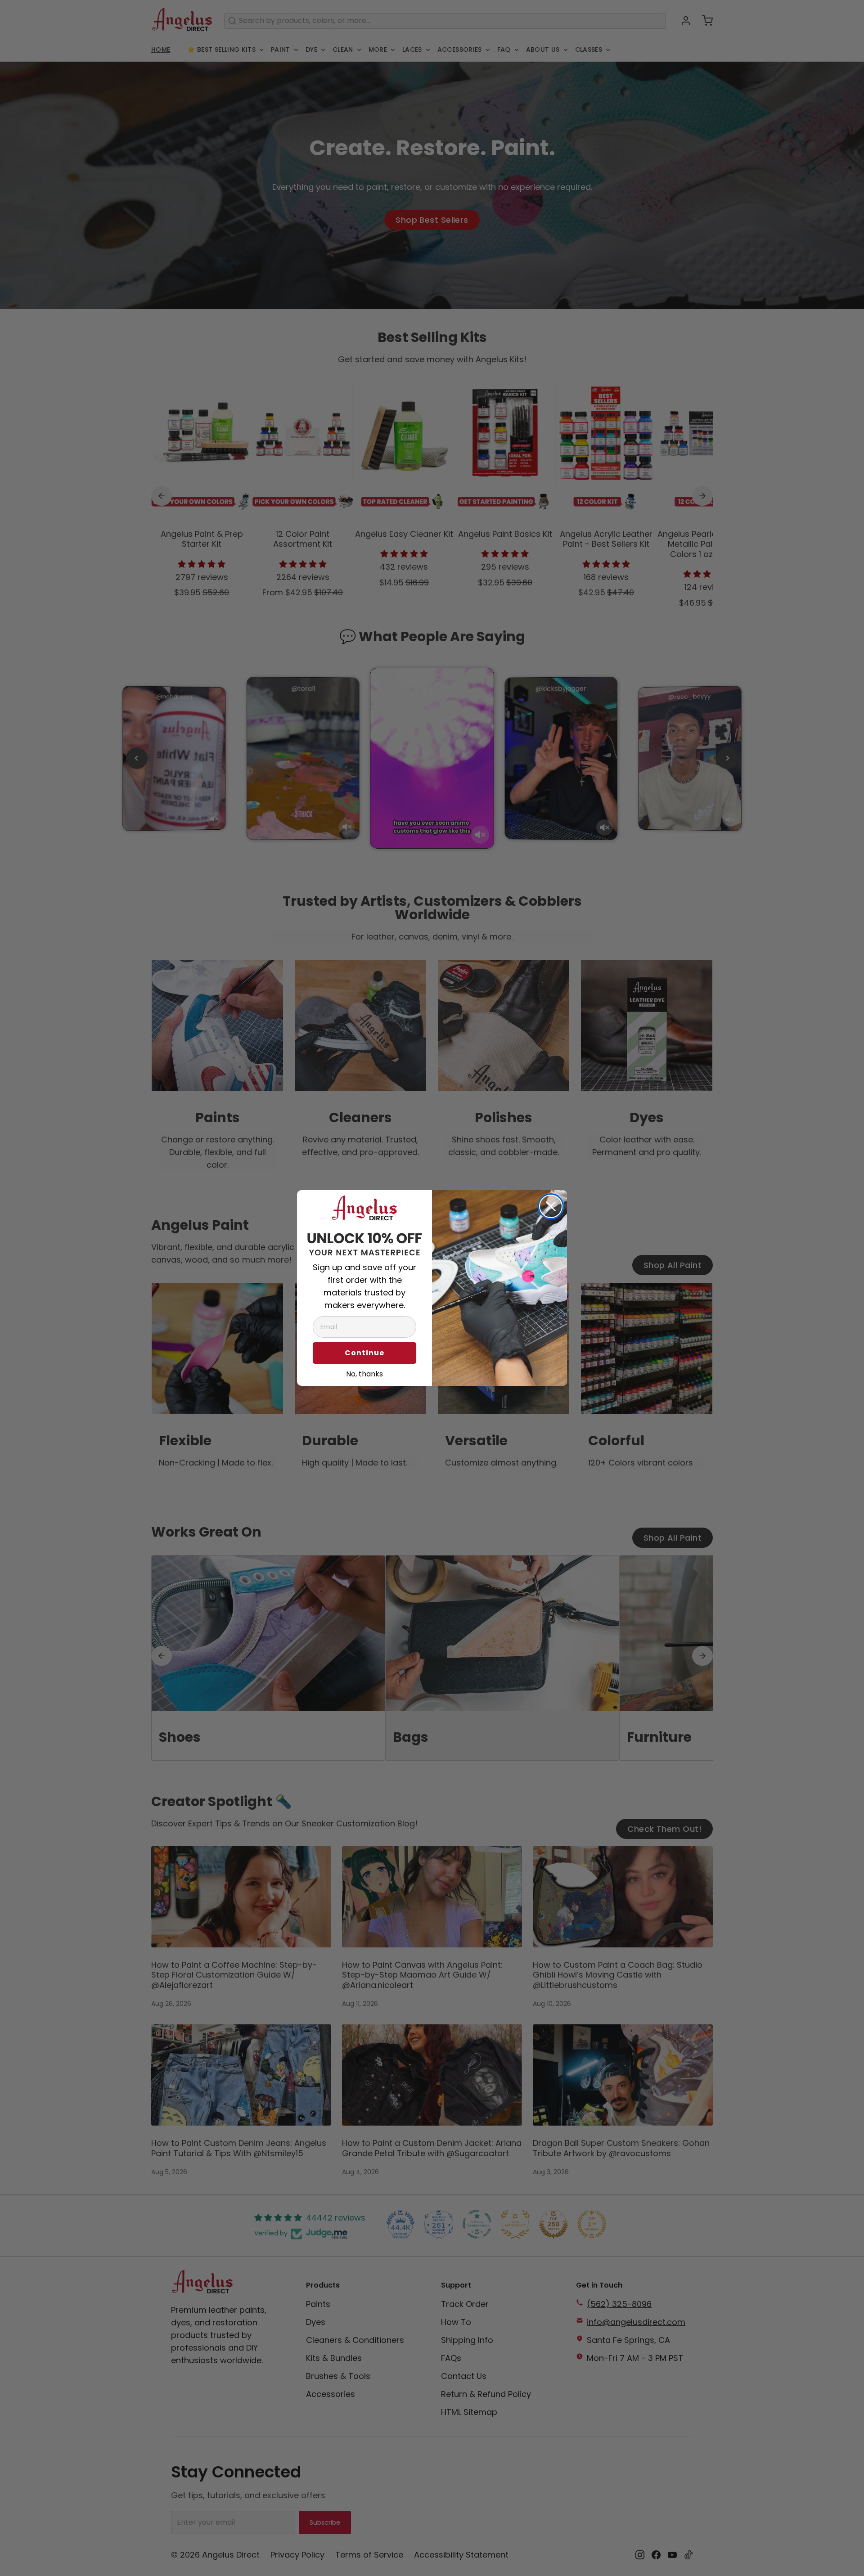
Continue (364, 1353)
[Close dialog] (551, 1206)
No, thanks (364, 1373)
